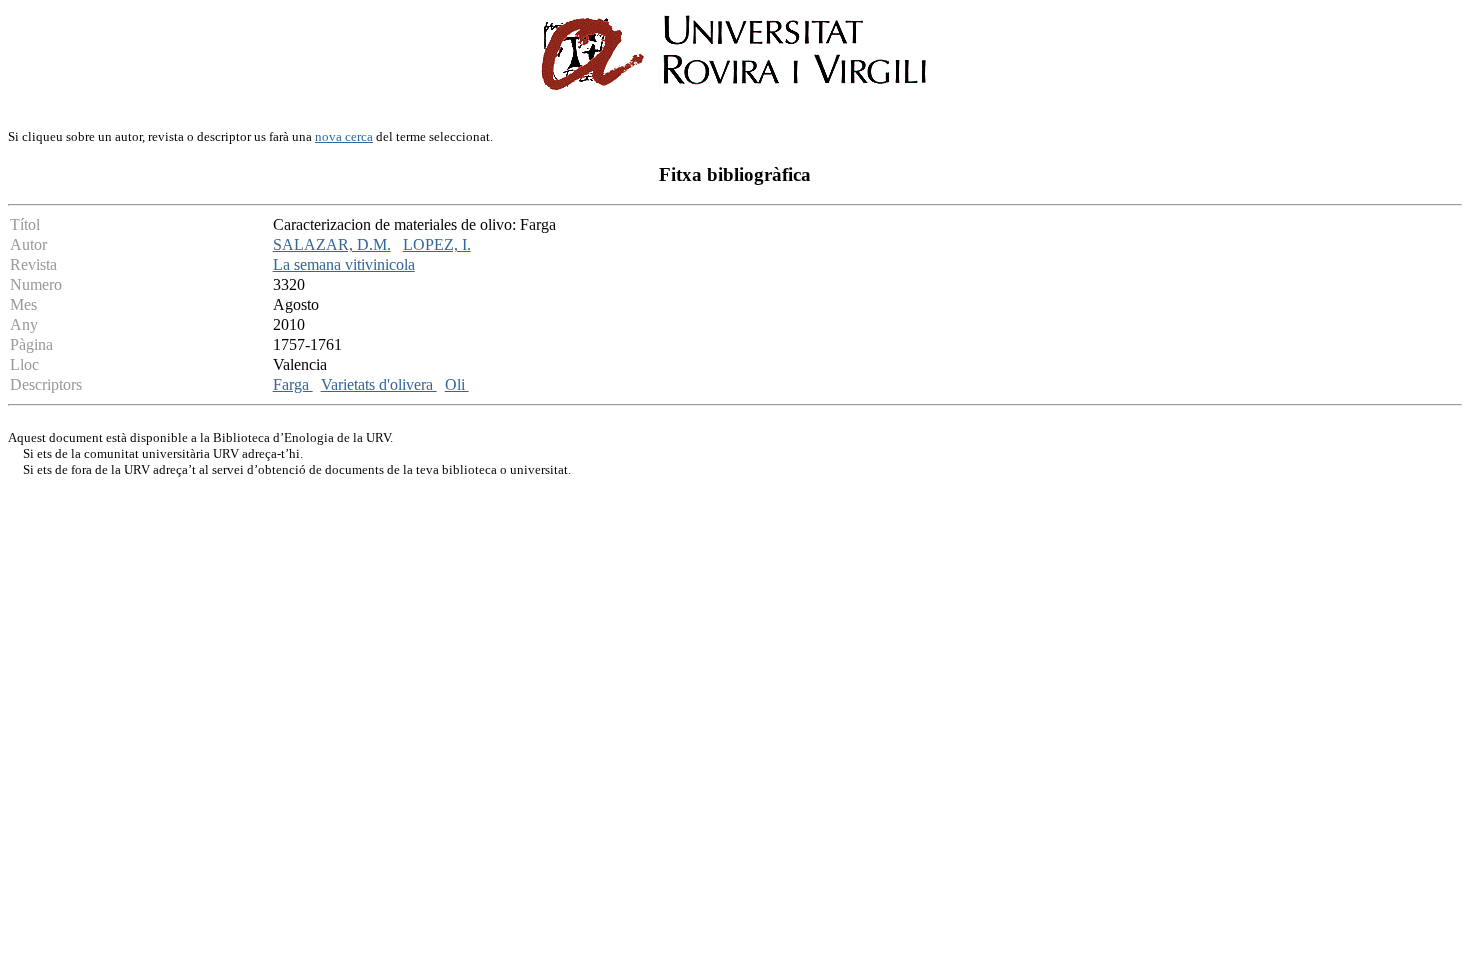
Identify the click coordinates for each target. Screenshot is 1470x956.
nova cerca (344, 136)
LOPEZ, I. (437, 244)
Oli (457, 384)
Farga (293, 384)
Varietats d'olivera (379, 384)
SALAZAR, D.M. (332, 244)
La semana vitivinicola (344, 264)
